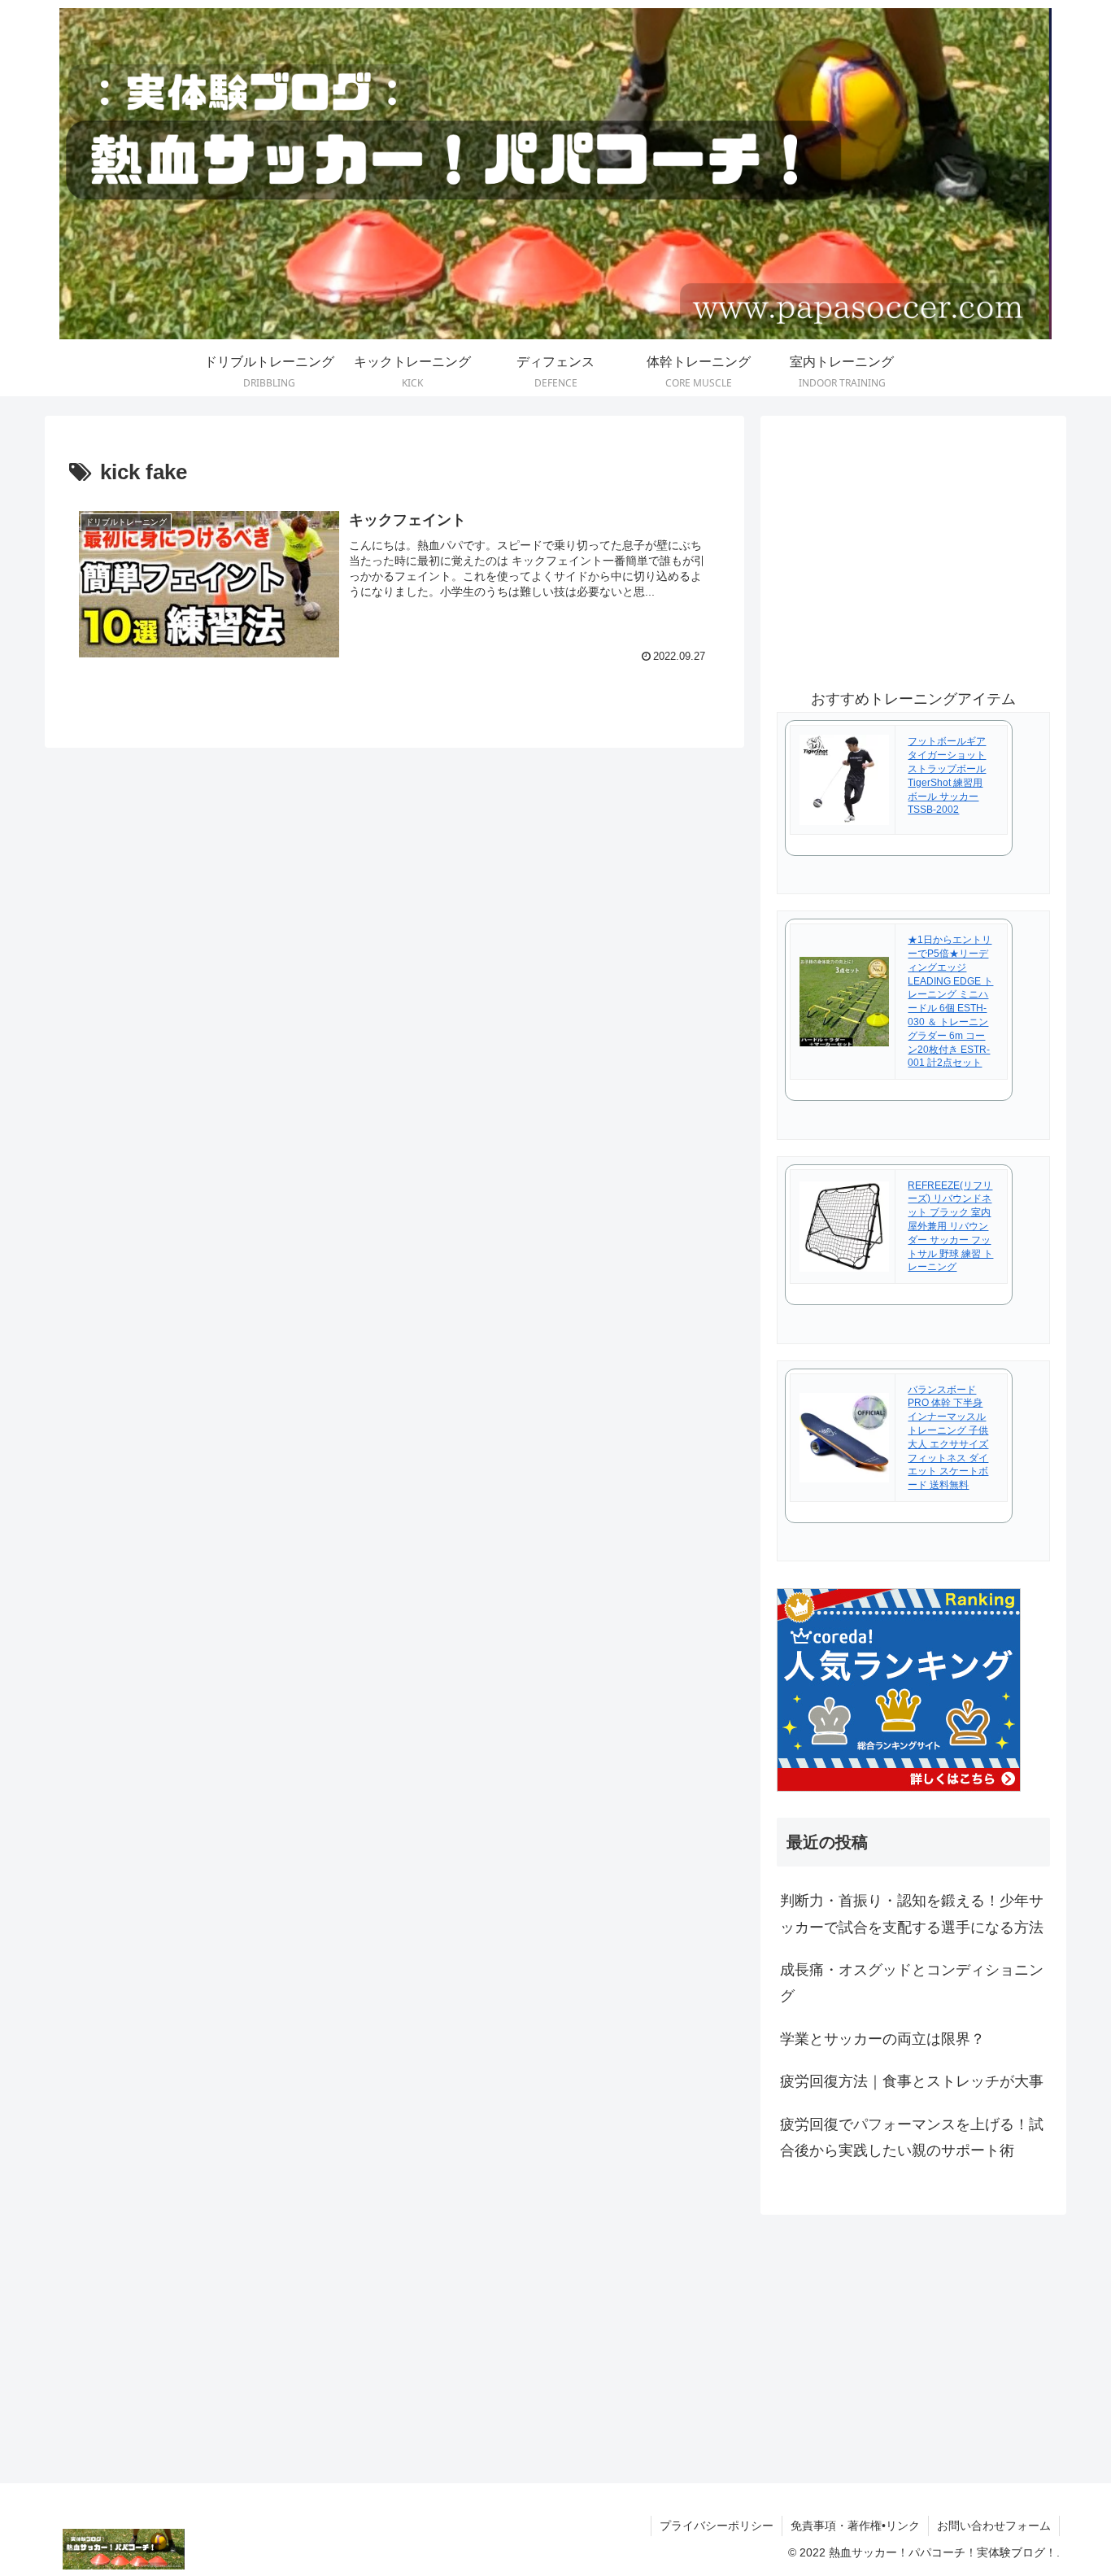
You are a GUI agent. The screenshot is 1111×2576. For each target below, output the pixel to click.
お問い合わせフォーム (994, 2526)
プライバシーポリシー (717, 2526)
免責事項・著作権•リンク (855, 2526)
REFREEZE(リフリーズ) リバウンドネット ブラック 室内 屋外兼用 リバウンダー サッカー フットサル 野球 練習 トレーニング (950, 1227)
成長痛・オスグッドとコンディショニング (912, 1983)
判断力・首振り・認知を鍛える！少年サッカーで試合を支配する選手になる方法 (912, 1914)
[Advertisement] (913, 546)
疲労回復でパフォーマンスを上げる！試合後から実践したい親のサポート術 (912, 2137)
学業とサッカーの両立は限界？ (882, 2039)
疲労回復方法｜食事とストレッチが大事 (912, 2081)
